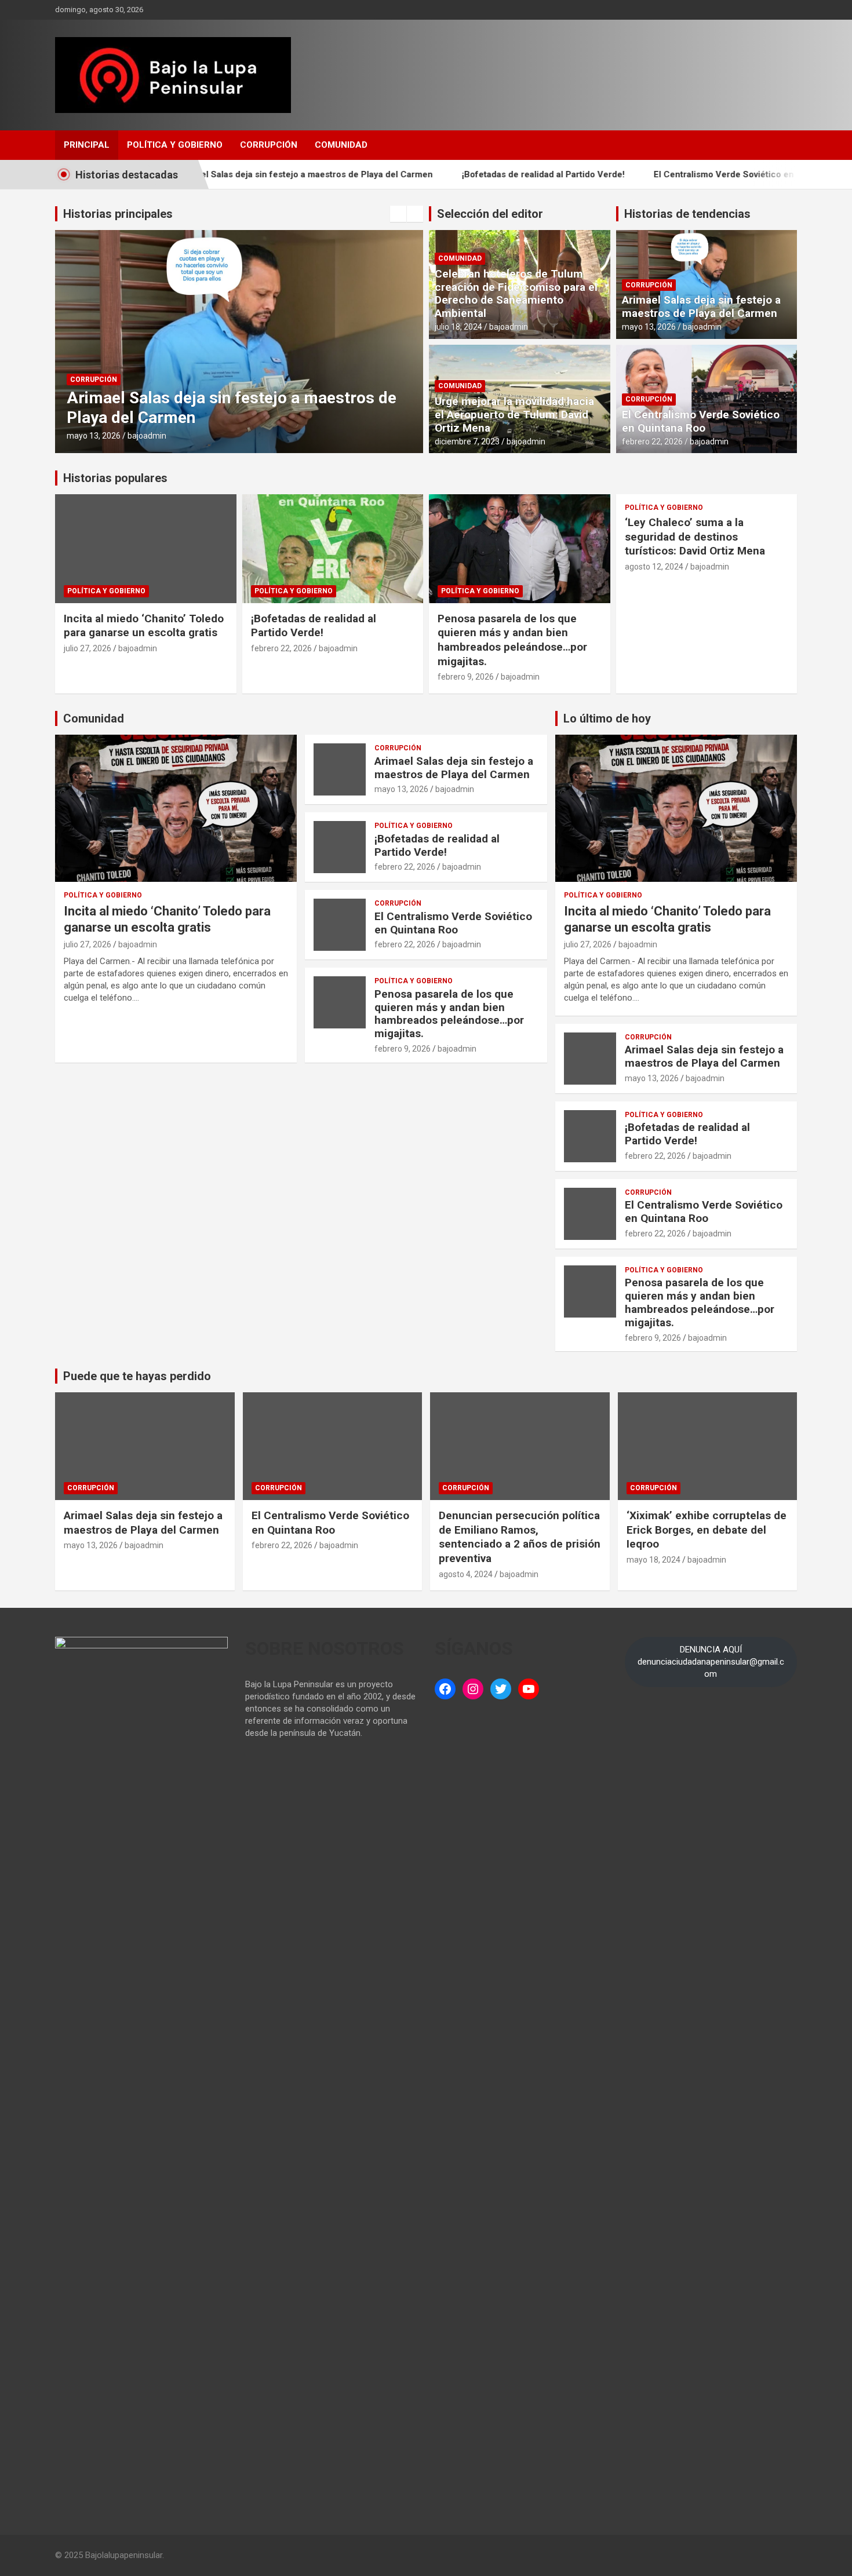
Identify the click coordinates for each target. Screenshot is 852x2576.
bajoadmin (147, 436)
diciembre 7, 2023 (467, 442)
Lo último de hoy (607, 718)
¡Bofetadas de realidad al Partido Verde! (486, 174)
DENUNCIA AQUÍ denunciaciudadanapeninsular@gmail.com (711, 1662)
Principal (87, 145)
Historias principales (118, 214)
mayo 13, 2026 (94, 436)
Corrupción (269, 145)
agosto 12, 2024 (654, 567)
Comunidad (341, 145)
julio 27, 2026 (88, 648)
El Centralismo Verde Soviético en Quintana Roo (695, 174)
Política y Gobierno (175, 145)
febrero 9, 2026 (466, 677)
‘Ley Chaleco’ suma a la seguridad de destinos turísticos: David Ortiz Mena (695, 537)
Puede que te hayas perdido (137, 1376)
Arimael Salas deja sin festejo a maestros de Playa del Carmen (247, 174)
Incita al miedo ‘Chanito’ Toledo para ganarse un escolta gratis (144, 626)
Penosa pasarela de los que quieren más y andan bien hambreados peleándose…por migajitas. (512, 640)
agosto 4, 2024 (466, 1574)
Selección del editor (490, 214)
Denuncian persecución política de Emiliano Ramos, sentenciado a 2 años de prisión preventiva (520, 1537)
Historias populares (115, 478)
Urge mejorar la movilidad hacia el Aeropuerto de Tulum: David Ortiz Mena (514, 415)
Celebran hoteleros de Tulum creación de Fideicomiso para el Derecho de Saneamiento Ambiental (516, 293)
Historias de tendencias (687, 214)
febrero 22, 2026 (652, 442)
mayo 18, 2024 (653, 1560)
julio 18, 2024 (458, 327)
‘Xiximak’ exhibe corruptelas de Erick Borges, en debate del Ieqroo (707, 1530)
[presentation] (398, 214)
